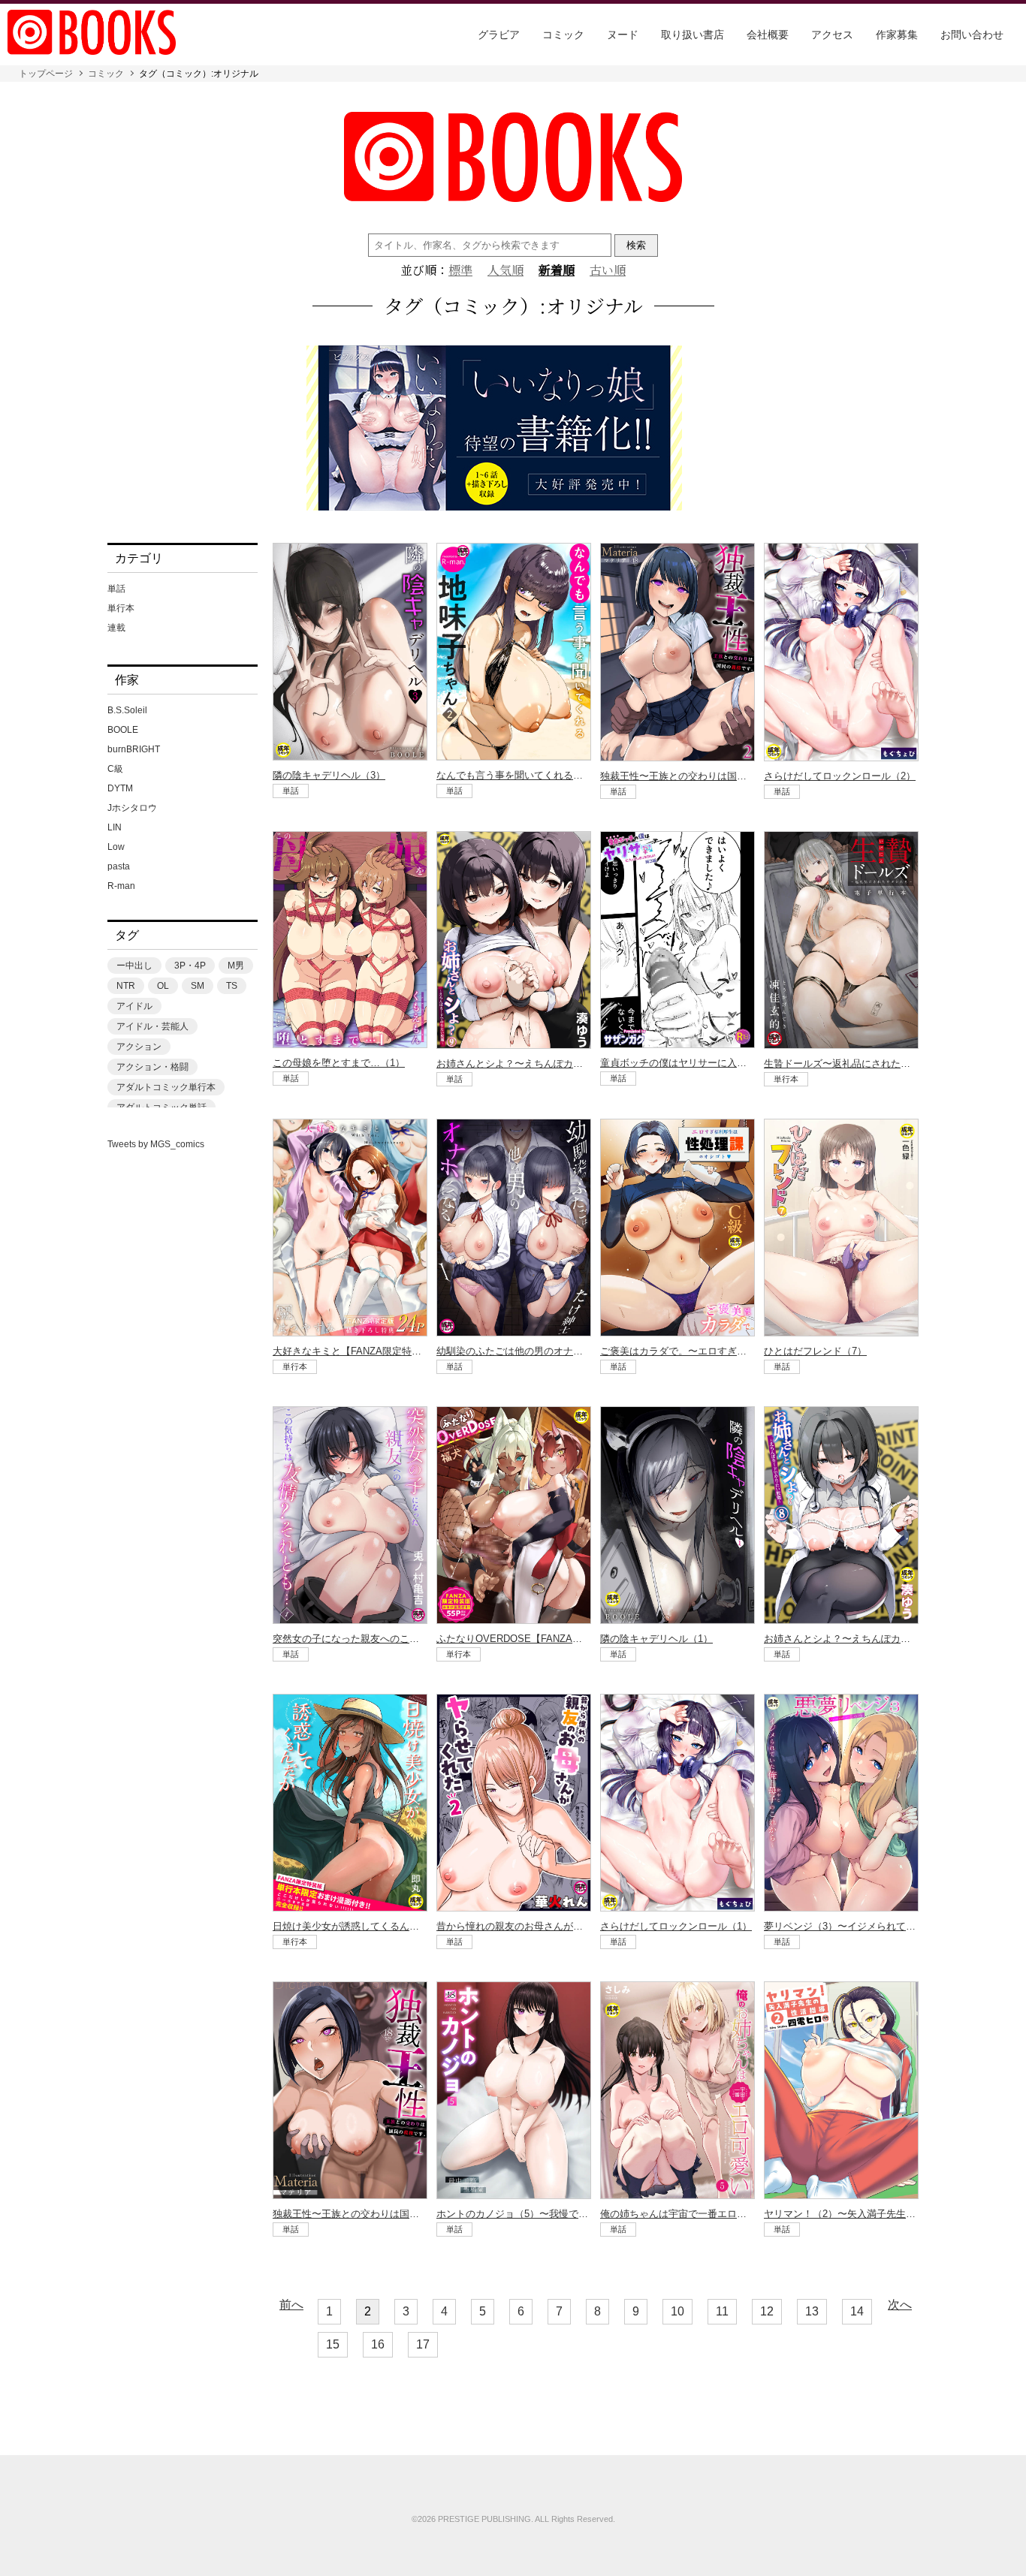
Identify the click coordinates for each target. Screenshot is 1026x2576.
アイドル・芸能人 (152, 1026)
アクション (139, 1047)
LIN (115, 827)
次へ (900, 2305)
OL (163, 986)
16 (378, 2344)
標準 (460, 270)
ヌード (623, 35)
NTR (126, 986)
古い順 (608, 270)
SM (198, 986)
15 (333, 2344)
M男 (236, 966)
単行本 (121, 608)
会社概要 (768, 35)
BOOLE (123, 730)
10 (677, 2311)
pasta (119, 866)
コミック (563, 35)
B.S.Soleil (127, 710)
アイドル (134, 1006)
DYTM (120, 788)
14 (857, 2311)
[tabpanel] (513, 429)
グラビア (499, 35)
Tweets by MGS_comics (156, 1144)
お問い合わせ (972, 35)
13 (812, 2311)
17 (423, 2344)
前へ (291, 2305)
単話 (116, 589)
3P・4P (190, 966)
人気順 (505, 270)
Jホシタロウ (132, 808)
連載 (116, 628)
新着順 (557, 270)
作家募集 (897, 35)
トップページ (46, 74)
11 (722, 2311)
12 (767, 2311)
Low (116, 847)
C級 (115, 769)
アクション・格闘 (152, 1067)
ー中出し (134, 966)
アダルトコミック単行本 (166, 1087)
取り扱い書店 (693, 35)
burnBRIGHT (134, 749)
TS (232, 986)
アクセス (832, 35)
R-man (121, 886)
